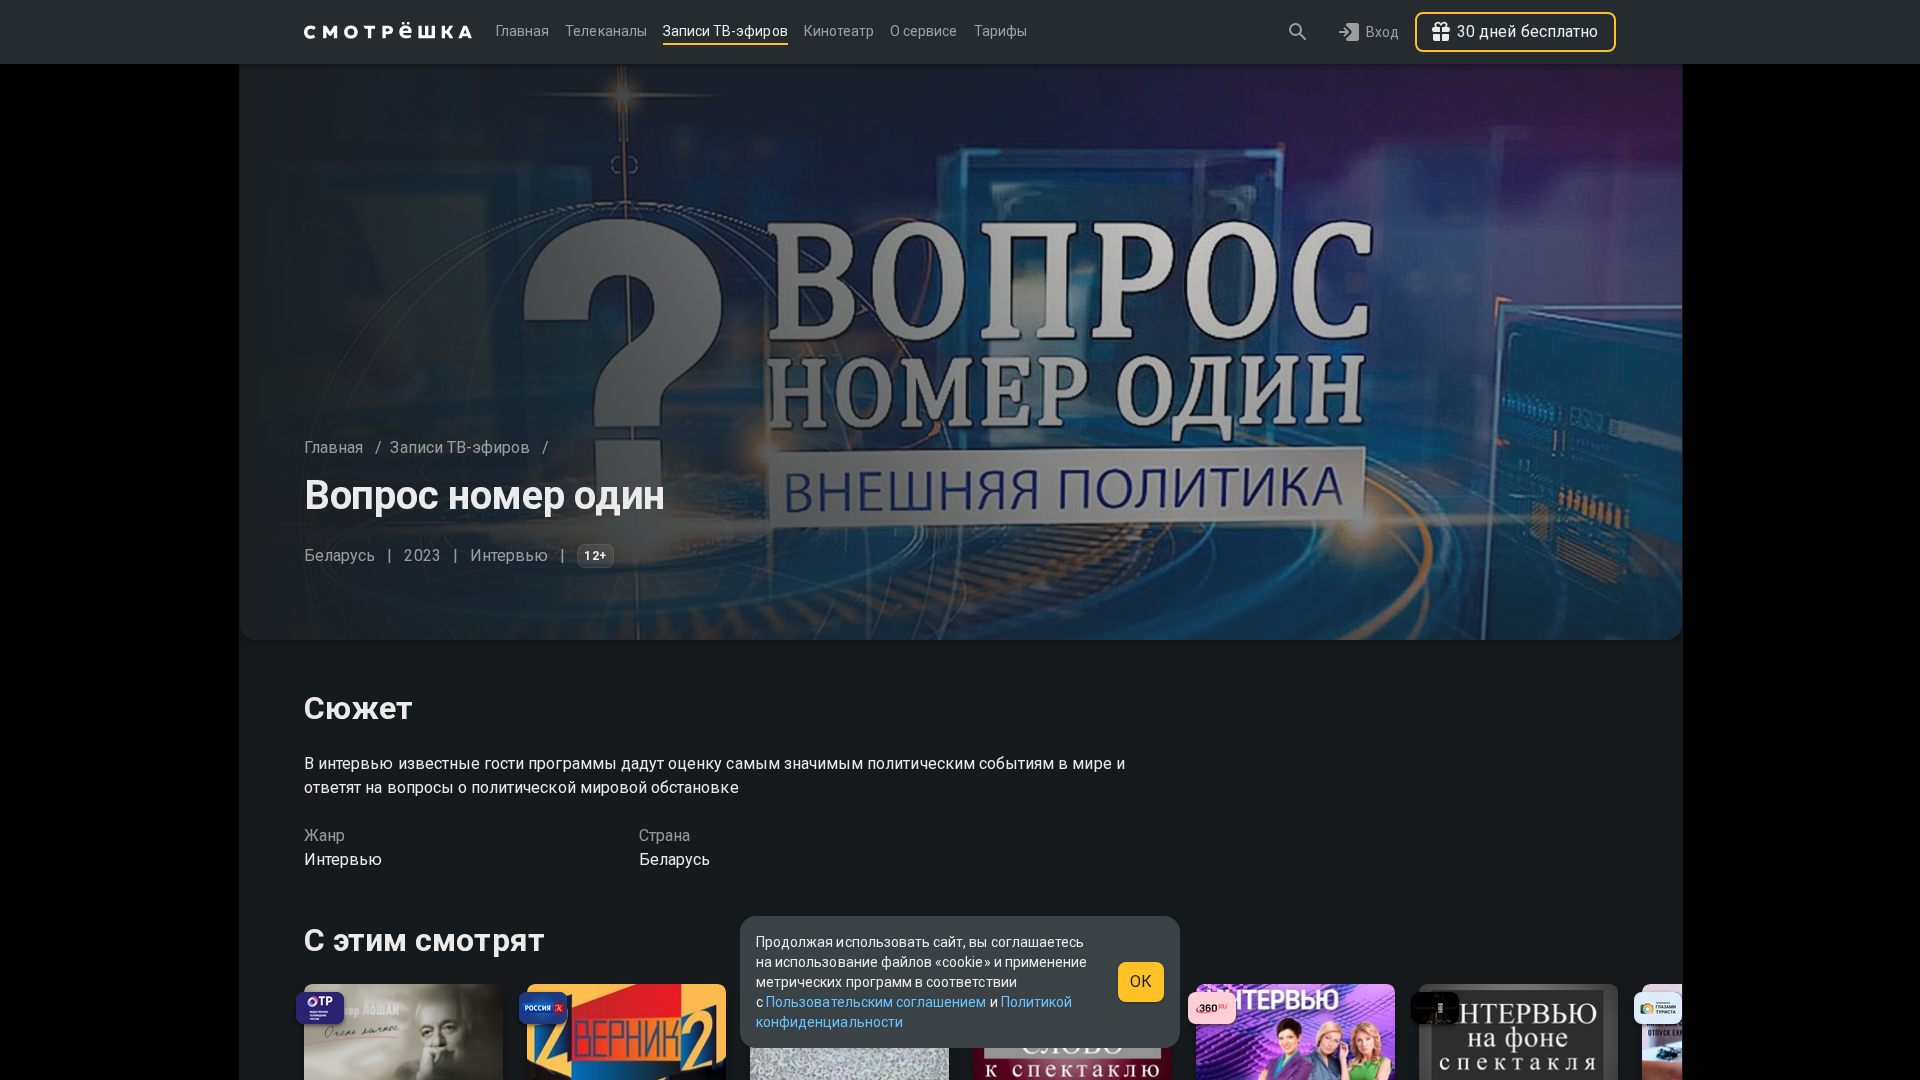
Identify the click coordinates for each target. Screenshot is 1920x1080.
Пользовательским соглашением (876, 1002)
